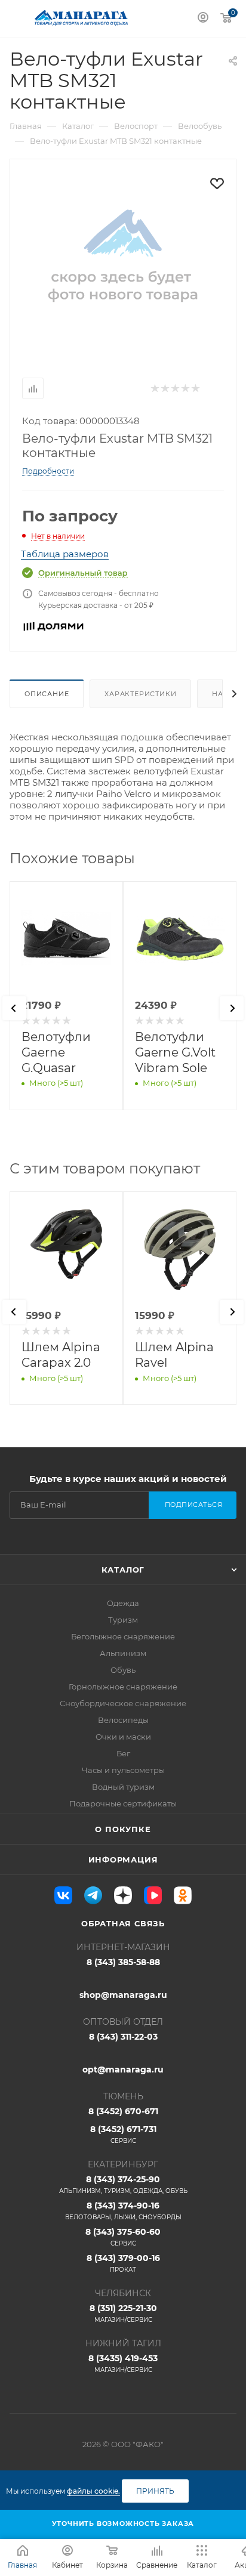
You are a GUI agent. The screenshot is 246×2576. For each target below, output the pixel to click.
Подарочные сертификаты (123, 1803)
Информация (123, 1860)
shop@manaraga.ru (123, 1995)
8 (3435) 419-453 (123, 2363)
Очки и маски (123, 1737)
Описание (47, 694)
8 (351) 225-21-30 (123, 2313)
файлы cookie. (93, 2491)
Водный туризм (123, 1787)
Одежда (123, 1603)
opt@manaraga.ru (123, 2070)
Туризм (123, 1620)
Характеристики (140, 694)
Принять (155, 2491)
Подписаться (194, 1505)
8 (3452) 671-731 (123, 2134)
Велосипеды (123, 1720)
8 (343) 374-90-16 (123, 2211)
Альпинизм (123, 1653)
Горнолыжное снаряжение (123, 1687)
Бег (123, 1753)
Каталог (123, 1570)
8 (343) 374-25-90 (123, 2184)
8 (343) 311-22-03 (123, 2037)
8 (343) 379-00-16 (123, 2263)
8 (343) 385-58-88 (123, 1962)
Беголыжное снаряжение (123, 1636)
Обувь (123, 1670)
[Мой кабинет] (203, 19)
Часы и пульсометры (123, 1770)
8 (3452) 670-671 (123, 2111)
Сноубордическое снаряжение (123, 1703)
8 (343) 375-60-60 (123, 2237)
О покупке (123, 1829)
